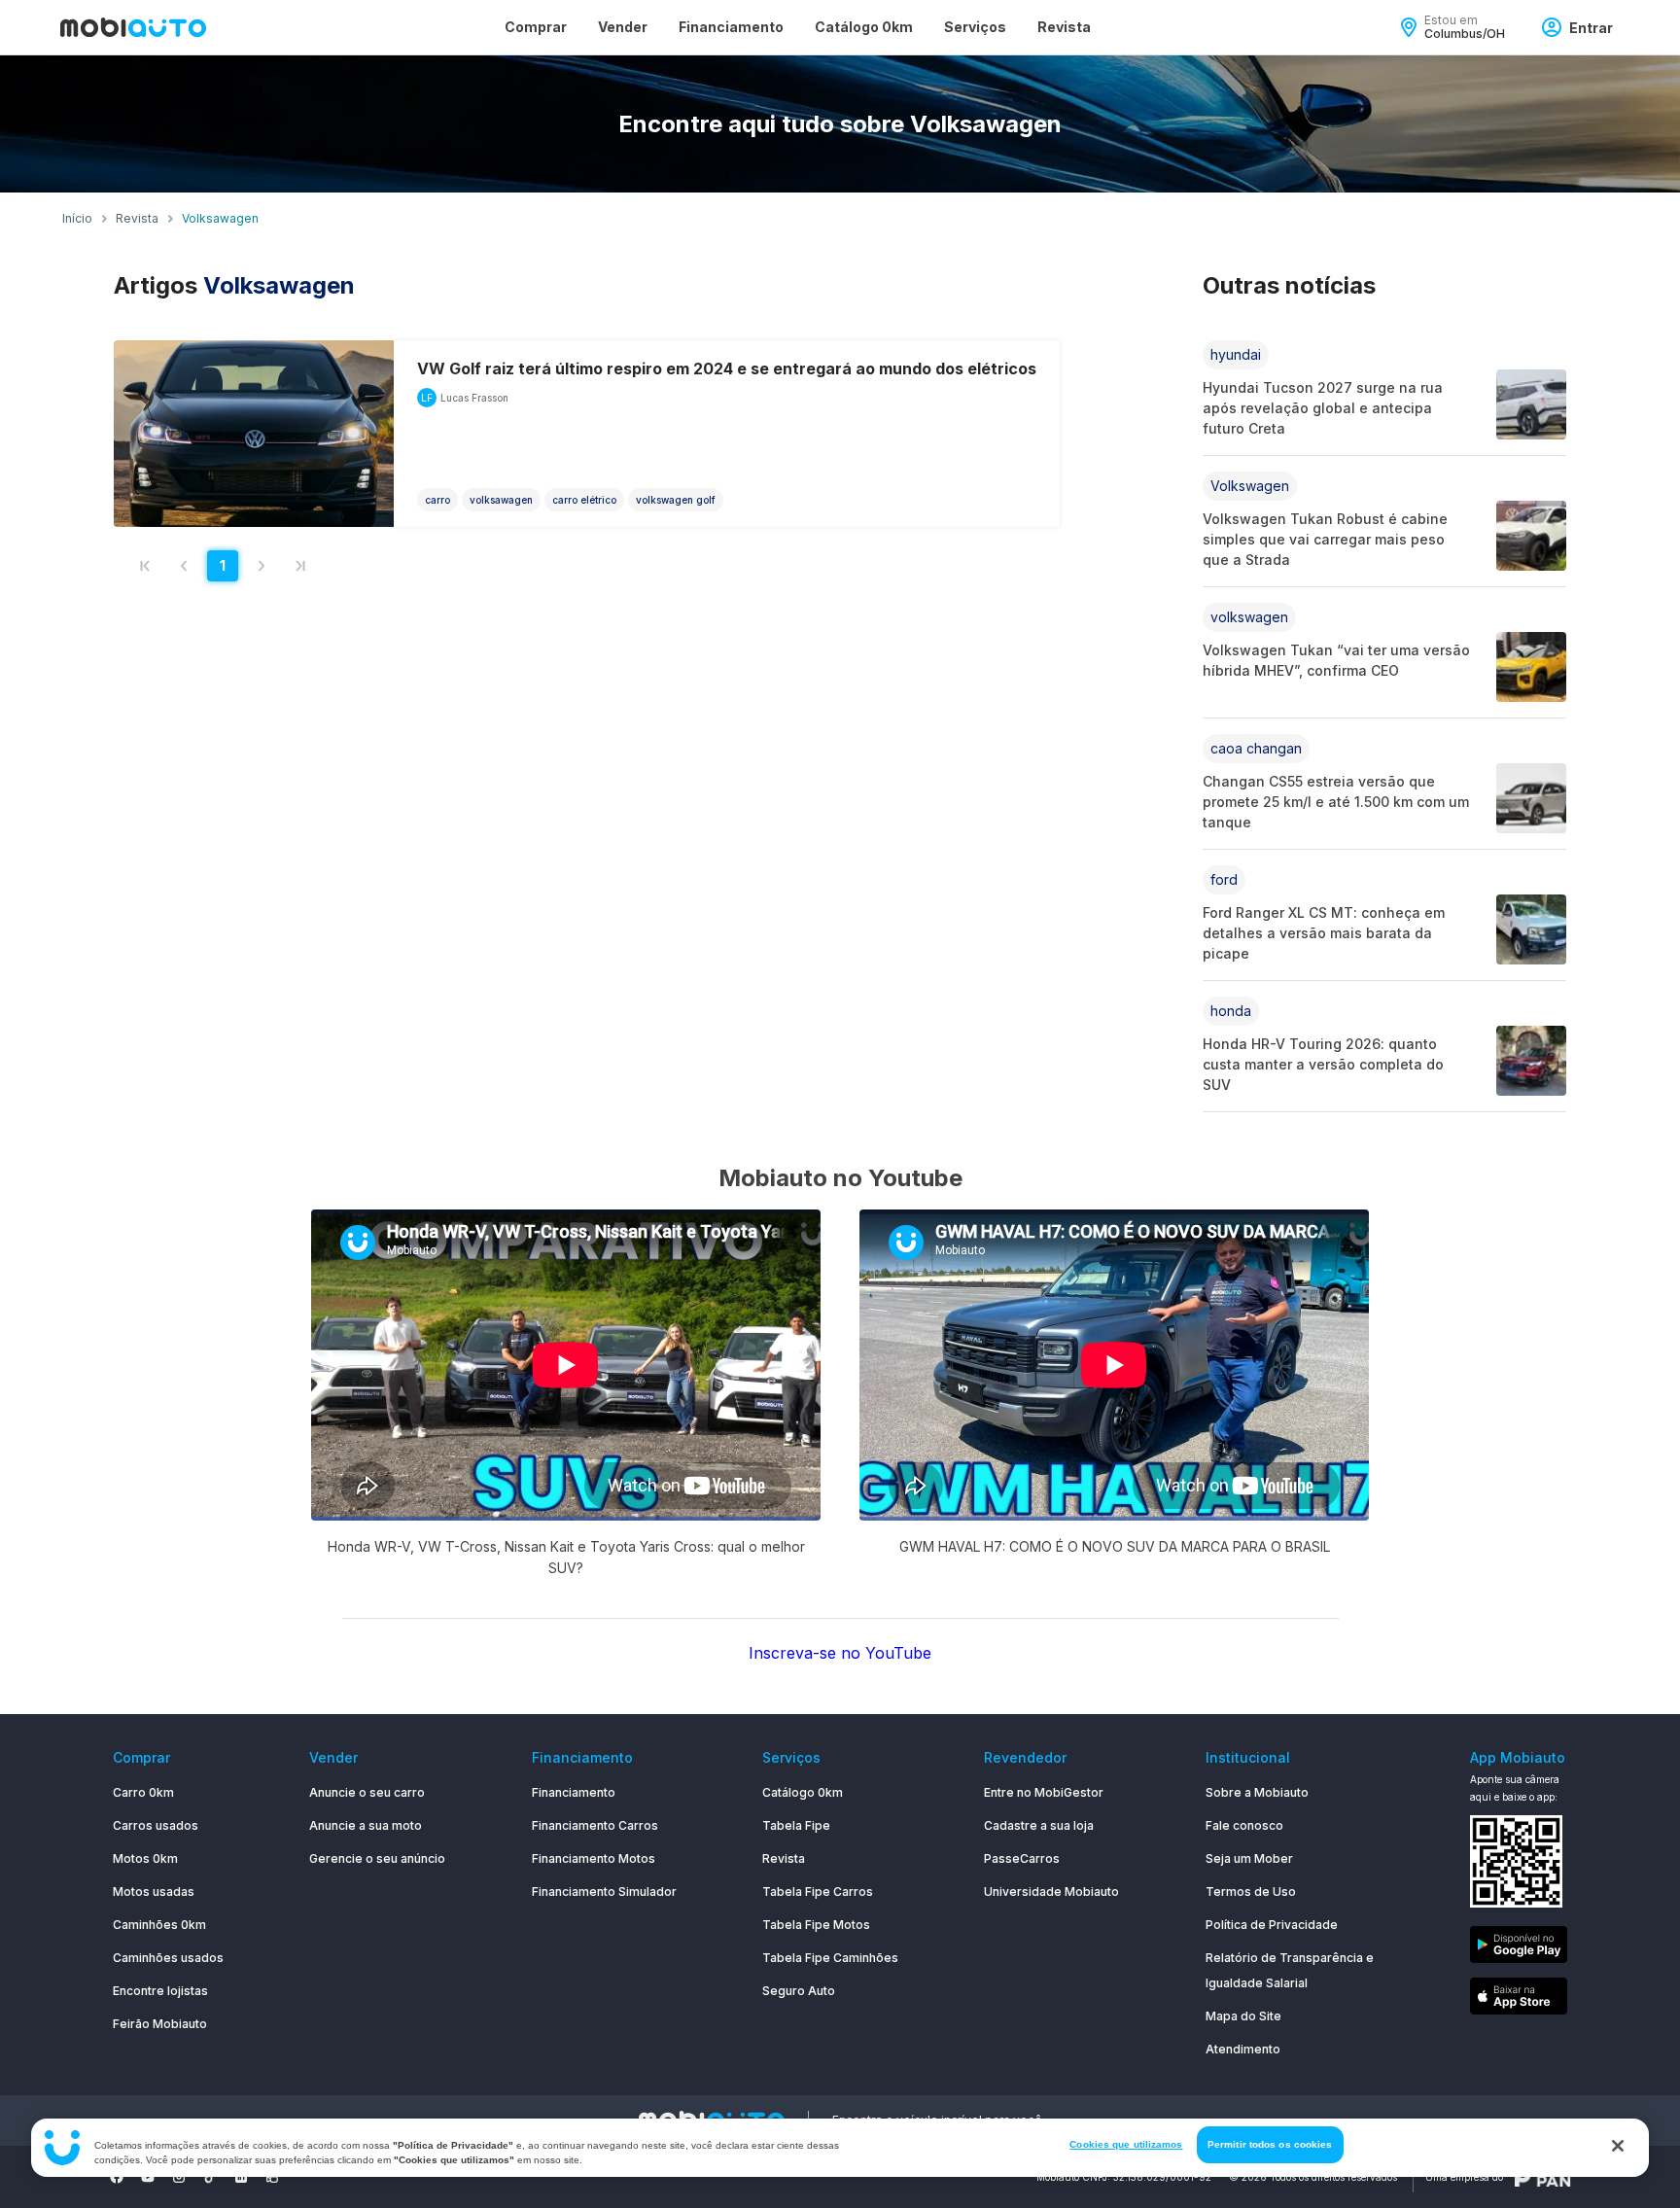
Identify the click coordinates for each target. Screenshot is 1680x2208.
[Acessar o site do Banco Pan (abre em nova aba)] (1543, 2177)
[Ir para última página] (300, 566)
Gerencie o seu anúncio (377, 1858)
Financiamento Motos (594, 1858)
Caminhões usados (168, 1958)
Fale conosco (1244, 1825)
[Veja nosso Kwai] (272, 2177)
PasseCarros (1022, 1858)
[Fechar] (1618, 2146)
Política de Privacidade (1272, 1925)
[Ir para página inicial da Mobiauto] (133, 27)
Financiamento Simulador (604, 1892)
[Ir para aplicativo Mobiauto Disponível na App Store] (1519, 1999)
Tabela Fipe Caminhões (830, 1958)
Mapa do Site (1243, 2016)
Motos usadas (154, 1892)
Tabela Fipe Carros (818, 1892)
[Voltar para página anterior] (184, 566)
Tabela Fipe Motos (816, 1925)
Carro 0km (143, 1792)
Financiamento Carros (595, 1825)
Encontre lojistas (160, 1991)
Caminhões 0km (159, 1925)
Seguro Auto (799, 1991)
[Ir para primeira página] (145, 566)
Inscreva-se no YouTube (840, 1653)
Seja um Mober (1249, 1858)
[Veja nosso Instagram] (179, 2177)
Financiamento (731, 27)
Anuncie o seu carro (367, 1792)
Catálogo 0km (864, 27)
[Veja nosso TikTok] (210, 2177)
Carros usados (156, 1825)
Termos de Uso (1251, 1892)
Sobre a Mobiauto (1257, 1792)
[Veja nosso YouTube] (148, 2177)
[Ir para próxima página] (262, 566)
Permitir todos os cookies (1270, 2144)
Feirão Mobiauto (160, 2024)
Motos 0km (145, 1858)
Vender (623, 27)
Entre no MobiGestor (1044, 1792)
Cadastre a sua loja (1039, 1825)
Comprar (536, 27)
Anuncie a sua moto (366, 1825)
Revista (1064, 27)
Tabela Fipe (796, 1825)
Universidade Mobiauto (1051, 1892)
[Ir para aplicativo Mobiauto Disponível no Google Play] (1519, 1948)
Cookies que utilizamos (1126, 2144)
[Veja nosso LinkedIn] (241, 2177)
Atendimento (1243, 2049)
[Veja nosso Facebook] (117, 2177)
